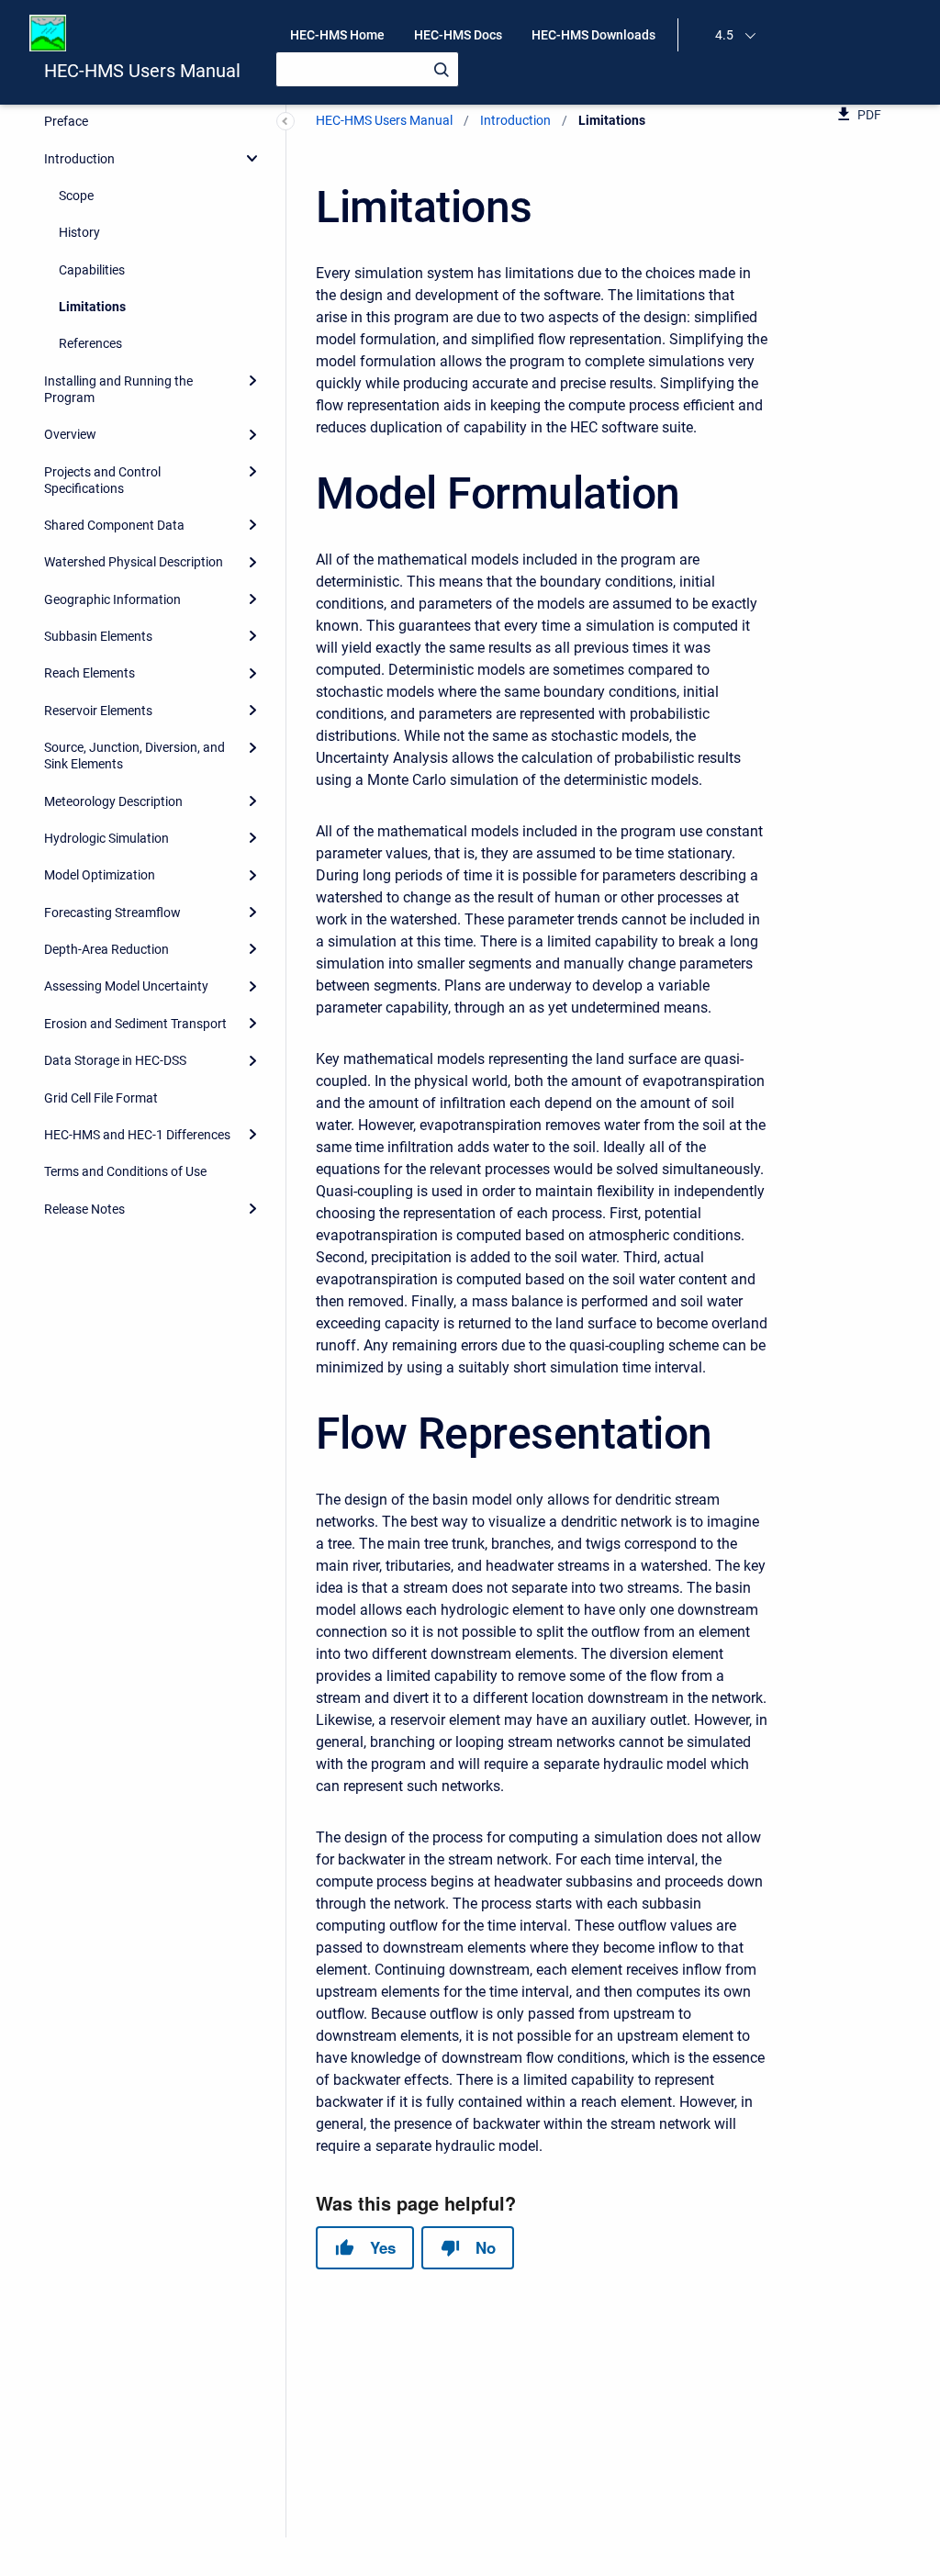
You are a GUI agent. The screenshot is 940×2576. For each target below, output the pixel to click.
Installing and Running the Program (118, 389)
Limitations (92, 307)
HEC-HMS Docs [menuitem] (458, 35)
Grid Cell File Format (101, 1098)
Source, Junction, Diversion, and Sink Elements (134, 756)
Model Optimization (100, 875)
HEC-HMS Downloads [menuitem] (593, 35)
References (90, 343)
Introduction (79, 159)
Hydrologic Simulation (106, 838)
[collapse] (252, 158)
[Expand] (252, 381)
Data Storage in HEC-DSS (115, 1060)
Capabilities (92, 270)
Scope (76, 196)
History (79, 232)
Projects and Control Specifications (102, 480)
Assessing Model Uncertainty (126, 986)
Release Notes (84, 1209)
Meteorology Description (113, 801)
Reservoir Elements (98, 711)
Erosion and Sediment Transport (135, 1024)
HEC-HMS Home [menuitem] (337, 35)
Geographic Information (112, 599)
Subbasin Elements (98, 636)
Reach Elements (90, 673)
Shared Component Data (114, 525)
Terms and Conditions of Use (125, 1171)
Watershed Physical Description (134, 562)
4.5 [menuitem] (724, 35)
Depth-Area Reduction (106, 949)
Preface (66, 121)
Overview (70, 434)
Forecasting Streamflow (112, 913)
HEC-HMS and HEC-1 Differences (137, 1135)
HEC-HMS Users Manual (142, 71)
